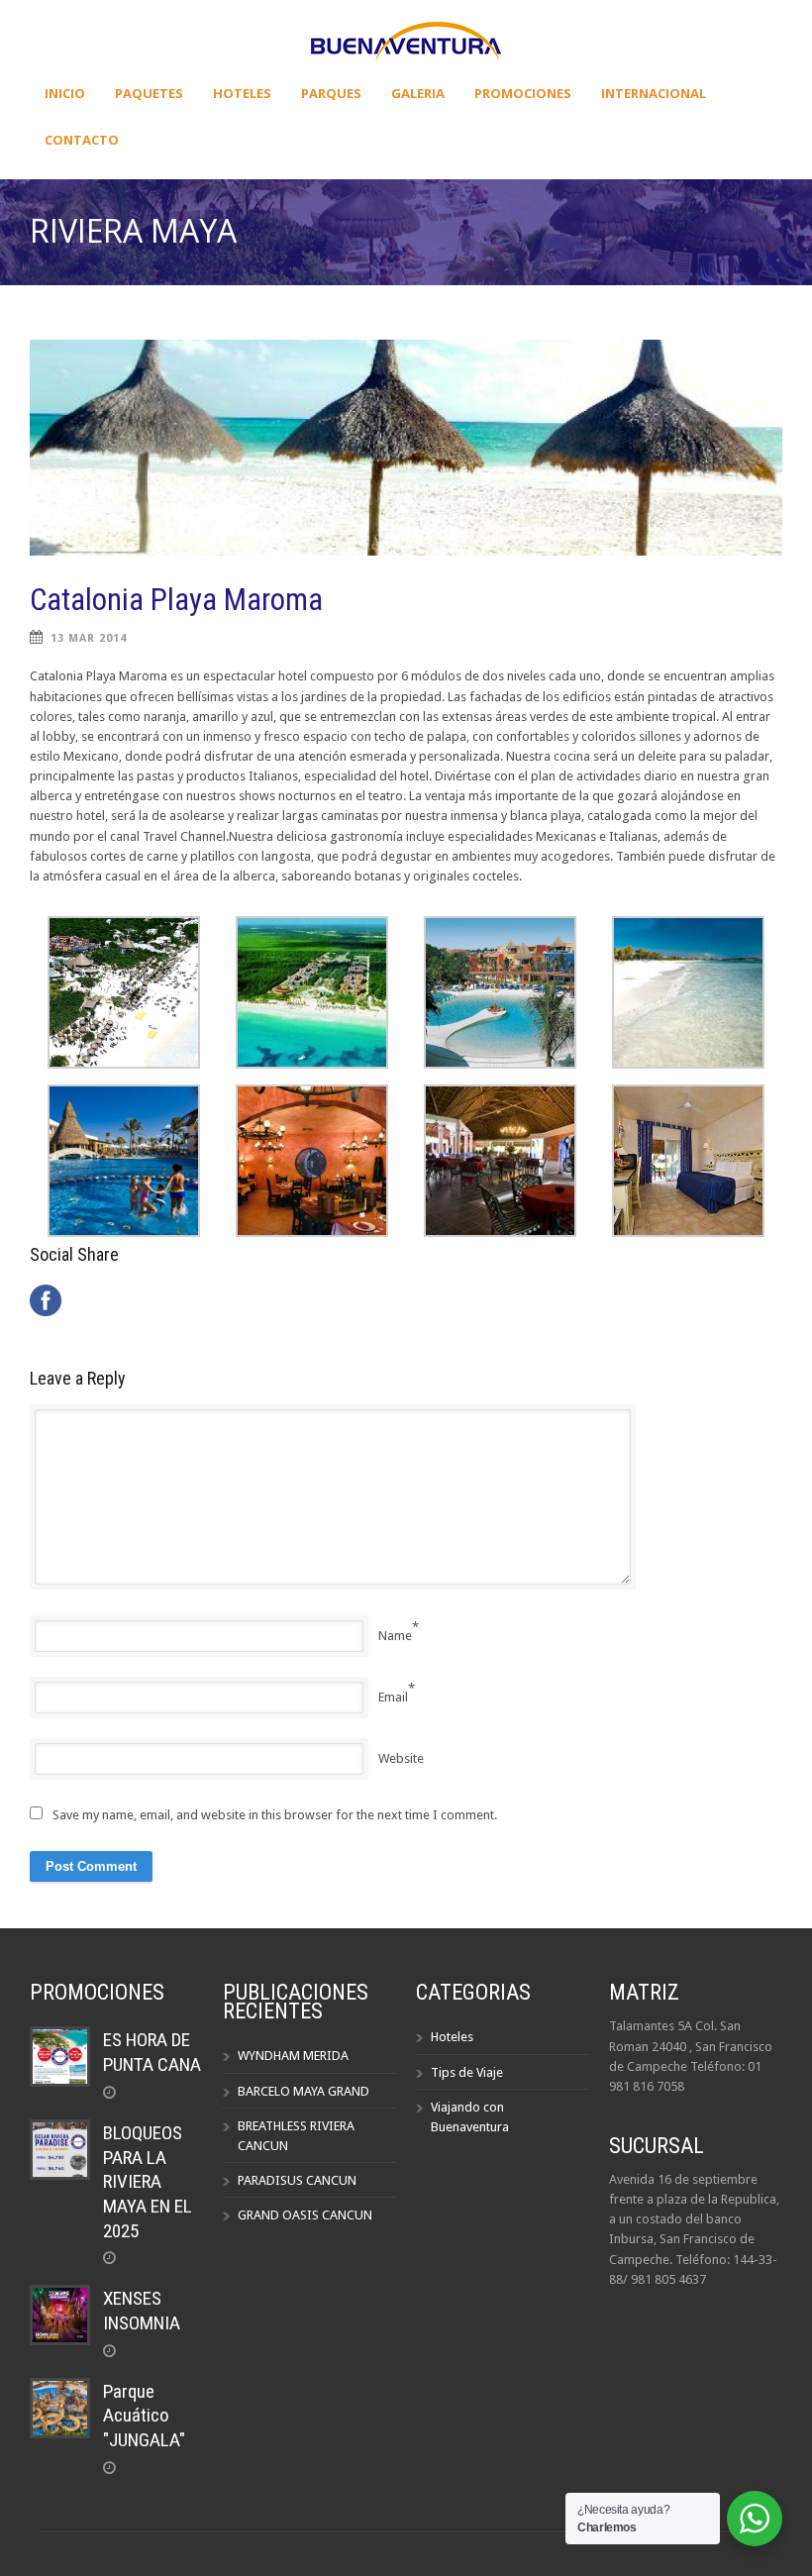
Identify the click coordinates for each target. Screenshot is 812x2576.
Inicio (65, 93)
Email (393, 1697)
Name (395, 1636)
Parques (331, 93)
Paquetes (149, 93)
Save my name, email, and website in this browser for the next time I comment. (275, 1815)
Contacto (82, 140)
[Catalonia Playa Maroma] (406, 448)
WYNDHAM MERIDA (293, 2056)
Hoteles (242, 93)
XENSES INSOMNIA (142, 2311)
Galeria (418, 93)
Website (401, 1758)
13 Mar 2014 (89, 638)
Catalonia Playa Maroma (176, 600)
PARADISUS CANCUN (297, 2180)
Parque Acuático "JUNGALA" (144, 2416)
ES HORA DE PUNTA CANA (152, 2052)
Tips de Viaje (467, 2072)
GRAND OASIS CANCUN (305, 2215)
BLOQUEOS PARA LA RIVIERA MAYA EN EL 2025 (148, 2182)
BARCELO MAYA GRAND (304, 2091)
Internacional (654, 93)
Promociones (523, 93)
